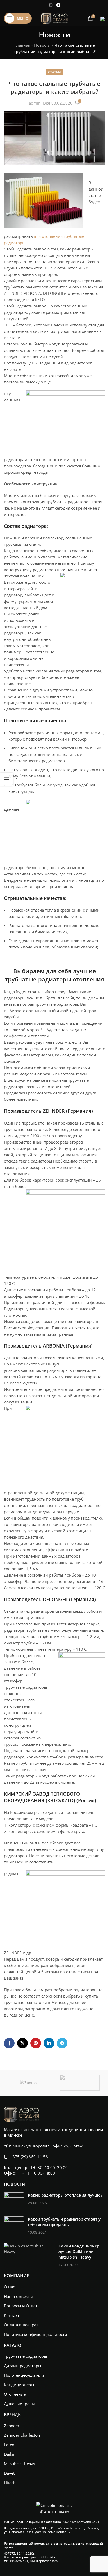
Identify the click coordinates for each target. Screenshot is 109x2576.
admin (35, 103)
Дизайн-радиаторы (23, 2366)
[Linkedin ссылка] (49, 2043)
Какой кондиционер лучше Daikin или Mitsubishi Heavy (79, 2251)
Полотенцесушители (24, 2375)
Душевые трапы (19, 2404)
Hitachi (10, 2483)
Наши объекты (18, 2296)
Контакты (13, 2315)
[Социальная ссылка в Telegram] (58, 5)
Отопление (15, 2394)
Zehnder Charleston (22, 2435)
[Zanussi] (29, 2083)
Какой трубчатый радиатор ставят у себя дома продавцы (64, 2222)
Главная (22, 45)
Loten (9, 2445)
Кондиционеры (19, 2385)
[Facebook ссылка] (9, 2043)
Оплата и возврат (21, 2325)
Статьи (54, 72)
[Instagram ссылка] (51, 5)
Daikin (10, 2454)
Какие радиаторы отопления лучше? (65, 2195)
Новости (42, 45)
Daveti (10, 2473)
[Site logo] (54, 18)
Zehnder (12, 2426)
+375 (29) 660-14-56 (29, 2157)
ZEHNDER (54, 1111)
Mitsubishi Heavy (20, 2464)
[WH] (80, 2083)
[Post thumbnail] (14, 2200)
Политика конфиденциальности (36, 2334)
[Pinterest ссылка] (36, 2043)
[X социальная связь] (22, 2043)
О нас (9, 2287)
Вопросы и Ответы (22, 2306)
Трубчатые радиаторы (26, 2356)
